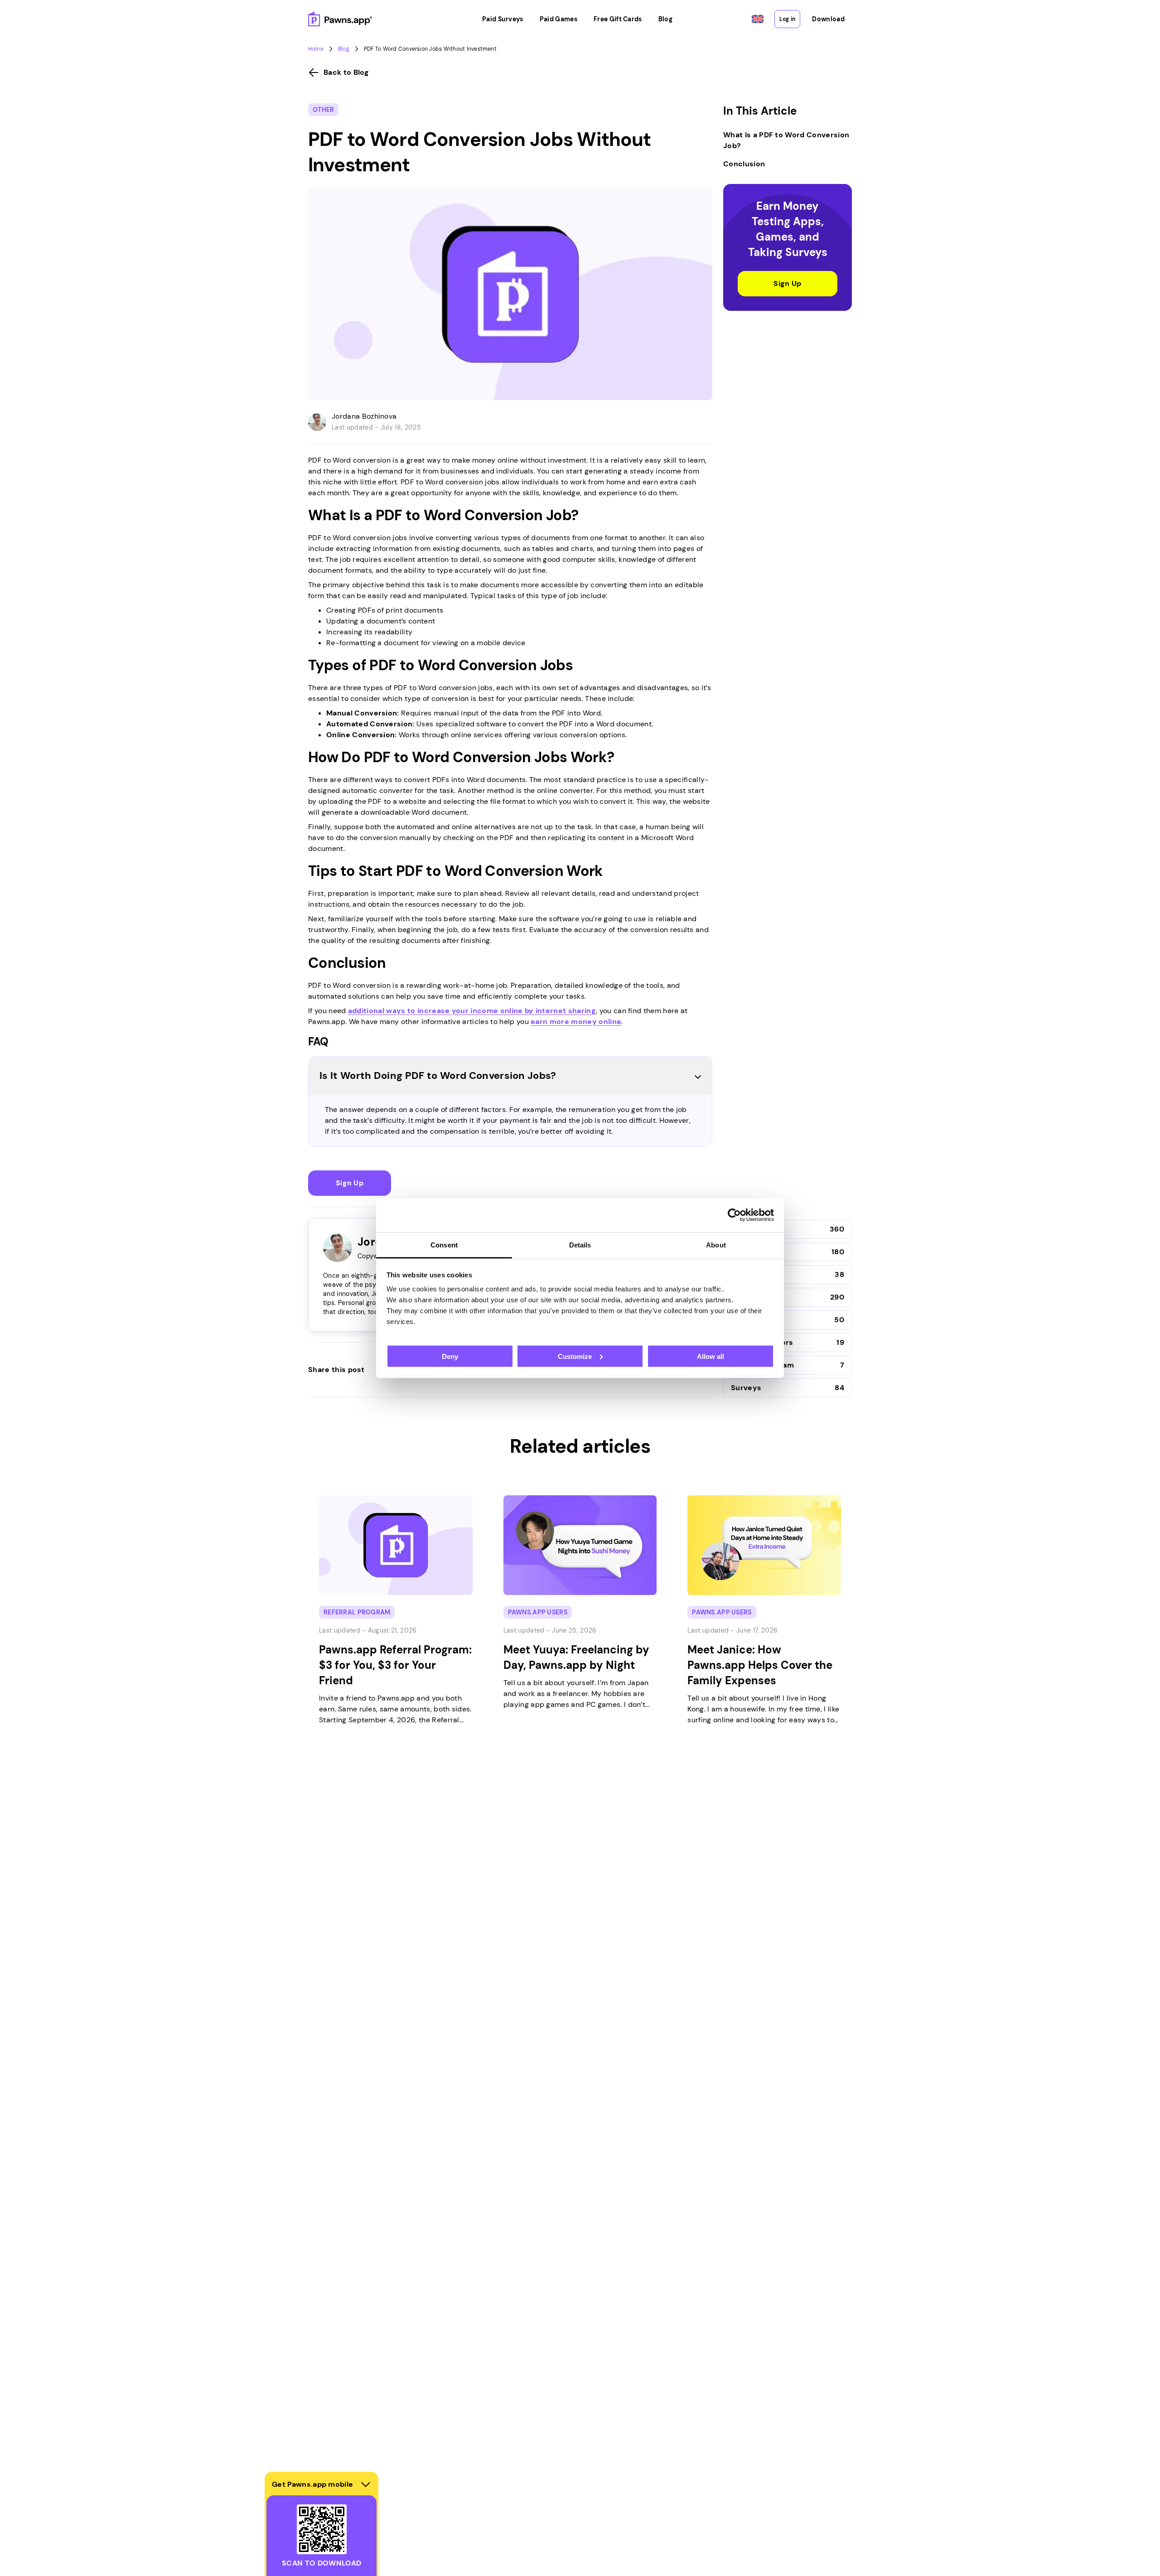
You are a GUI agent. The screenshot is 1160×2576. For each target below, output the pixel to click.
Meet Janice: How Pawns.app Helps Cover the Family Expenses (760, 1665)
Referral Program (357, 1612)
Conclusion (744, 164)
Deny (450, 1356)
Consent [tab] (444, 1245)
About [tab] (716, 1245)
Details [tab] (580, 1245)
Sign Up (350, 1183)
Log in (787, 19)
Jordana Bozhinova (364, 416)
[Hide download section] (366, 2484)
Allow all (710, 1356)
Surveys (746, 1388)
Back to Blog (346, 72)
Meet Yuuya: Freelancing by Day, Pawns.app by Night (576, 1657)
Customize (575, 1356)
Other (323, 110)
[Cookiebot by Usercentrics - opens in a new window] (734, 1215)
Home (316, 49)
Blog (344, 49)
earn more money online (576, 1022)
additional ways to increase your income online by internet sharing (472, 1011)
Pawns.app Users (538, 1612)
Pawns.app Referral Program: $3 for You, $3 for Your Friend (395, 1665)
